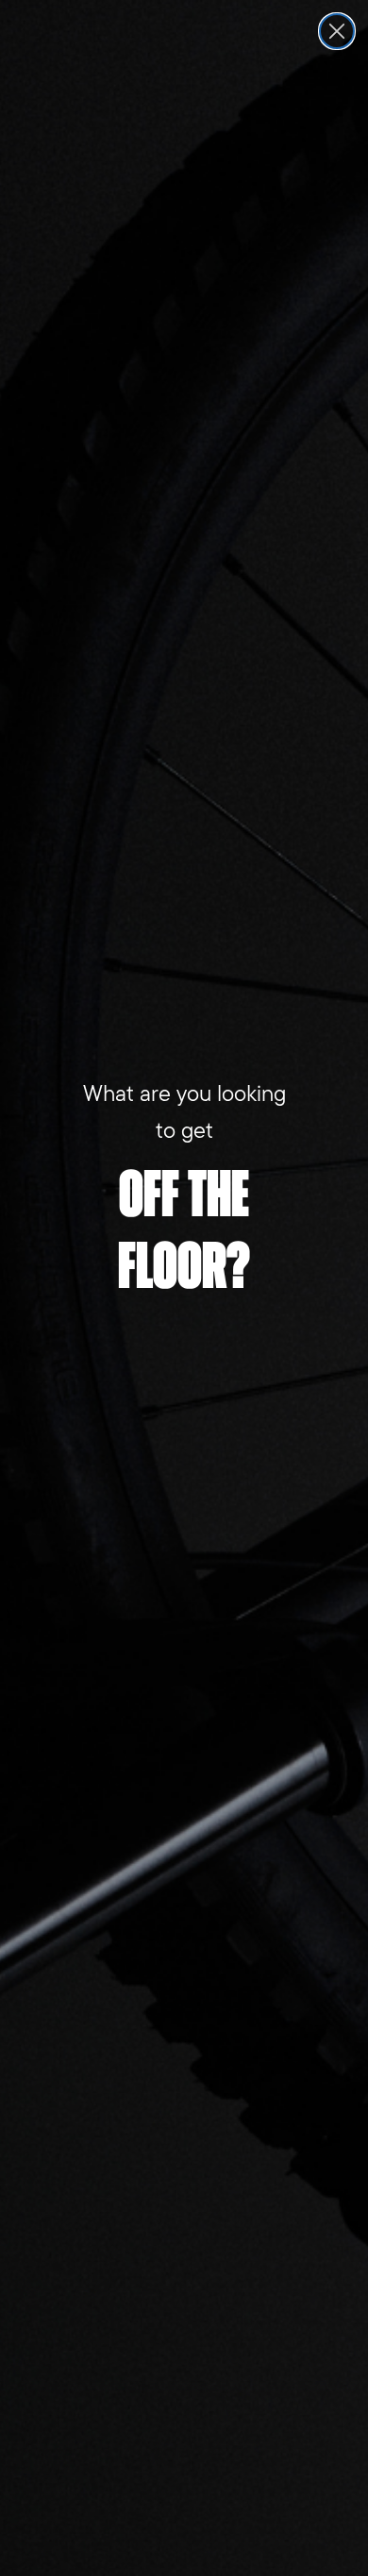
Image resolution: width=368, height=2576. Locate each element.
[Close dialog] (337, 31)
